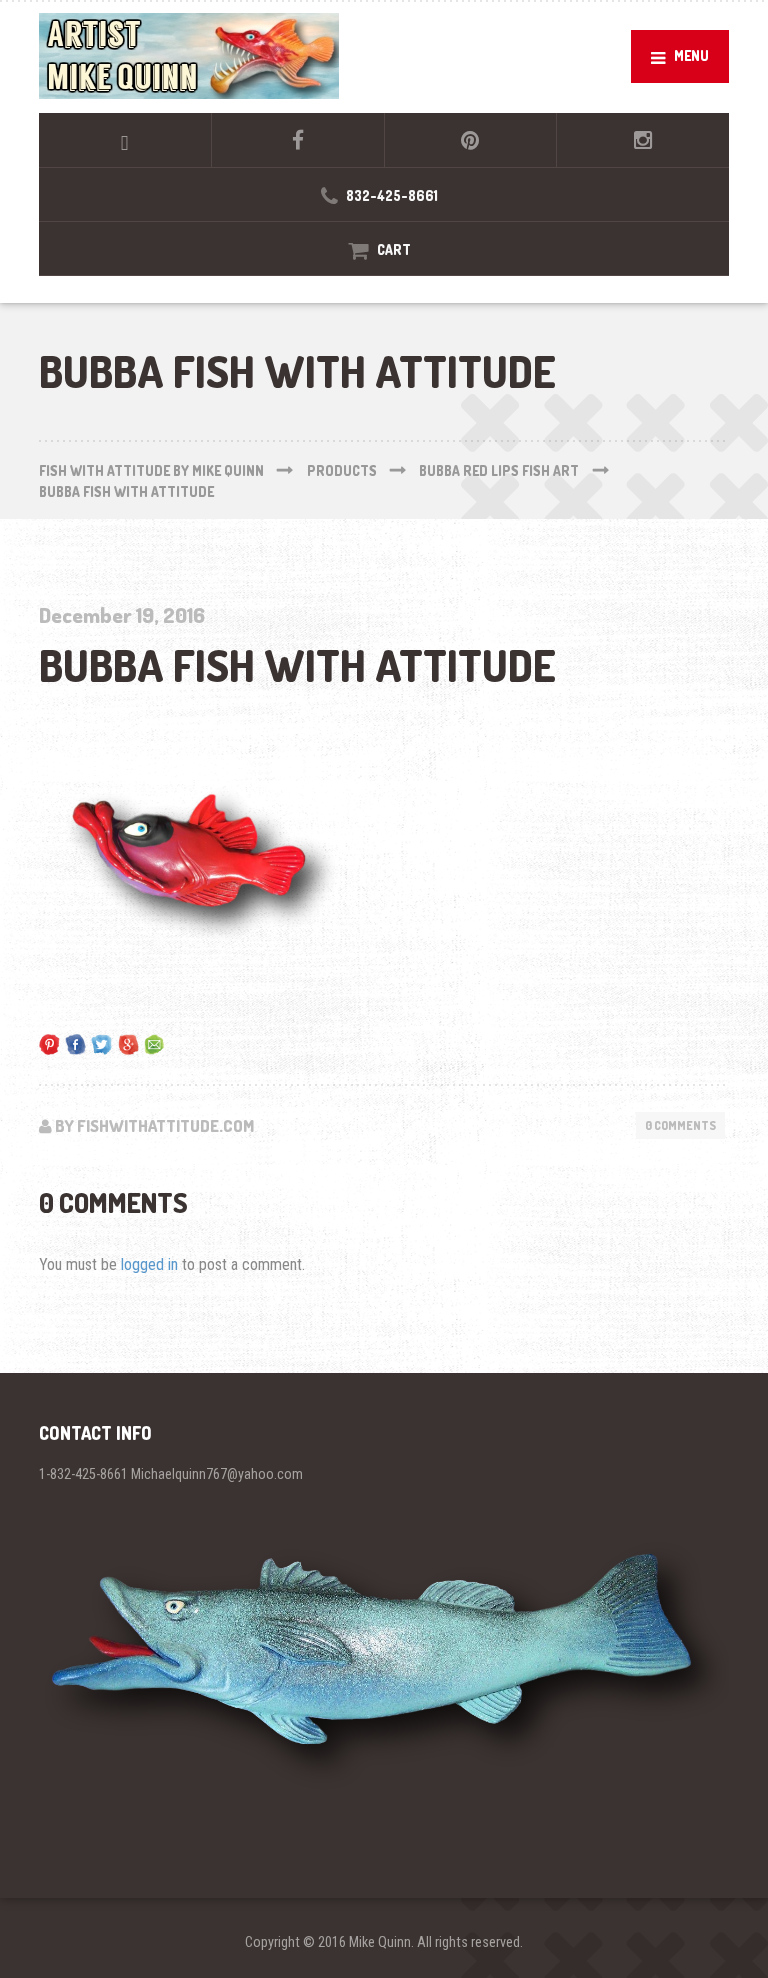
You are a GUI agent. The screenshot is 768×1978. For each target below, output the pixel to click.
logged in (149, 1264)
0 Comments (680, 1125)
